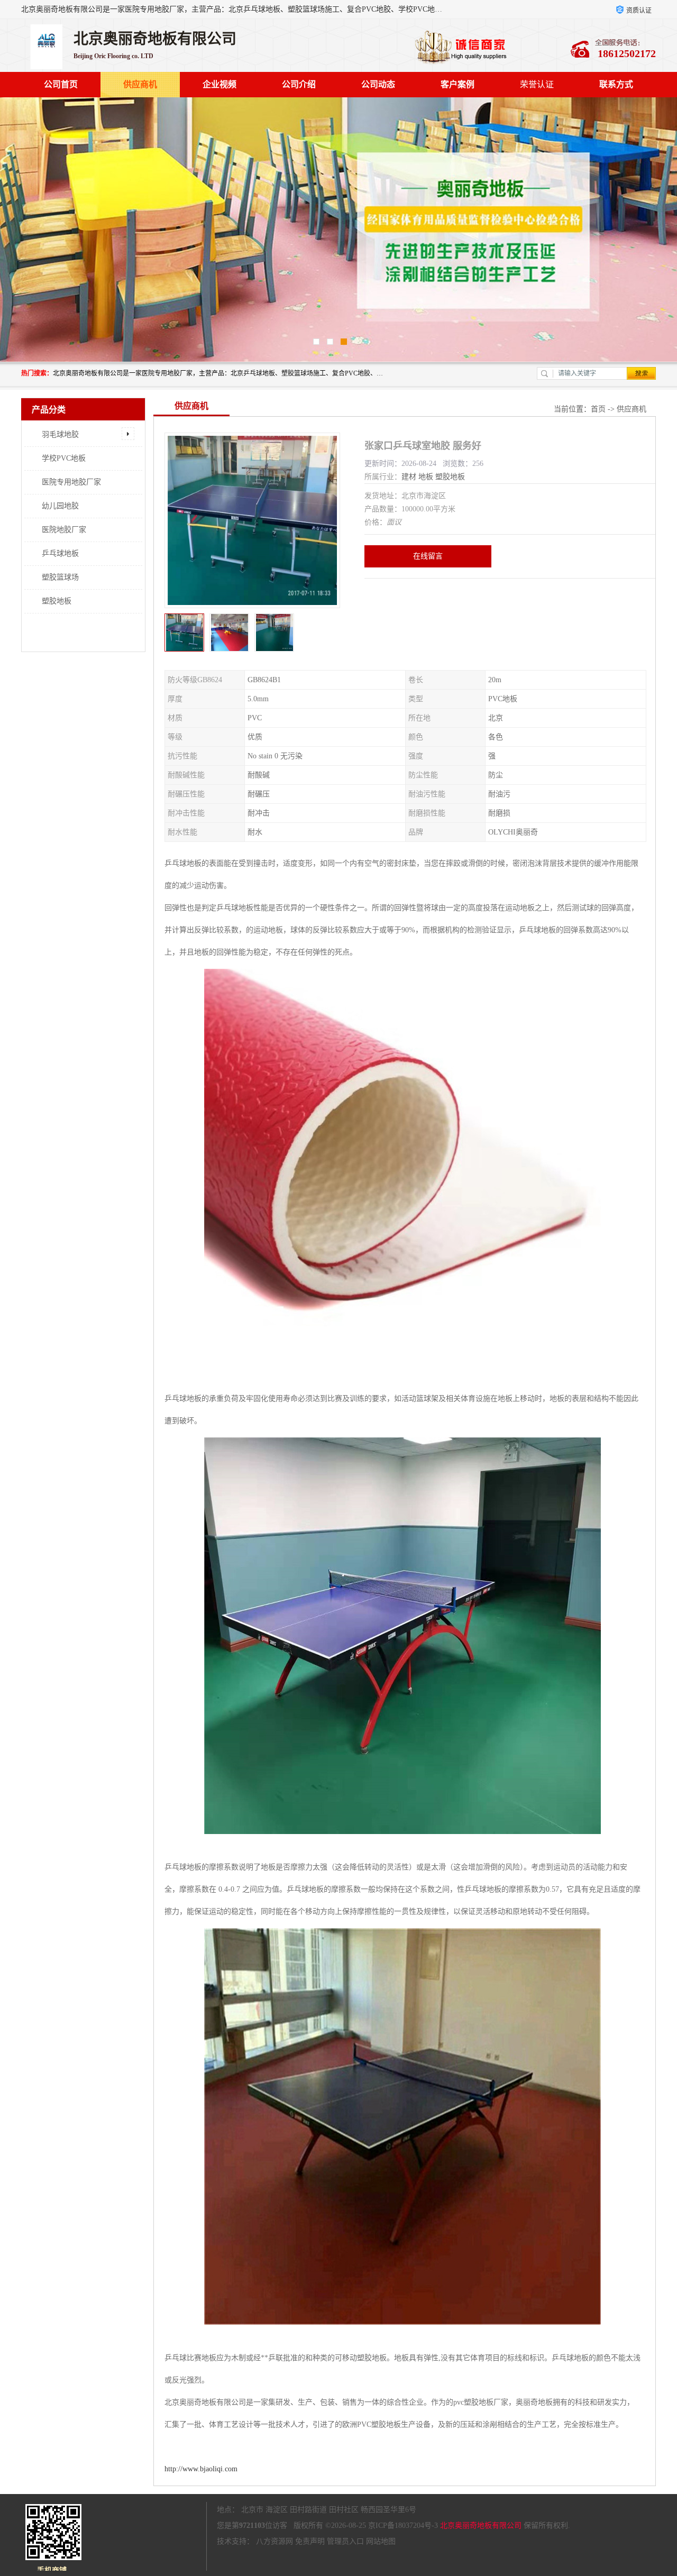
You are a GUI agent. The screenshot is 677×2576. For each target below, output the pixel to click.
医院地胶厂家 (64, 530)
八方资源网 (275, 2541)
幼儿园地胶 (60, 506)
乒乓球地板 (60, 553)
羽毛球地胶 (60, 434)
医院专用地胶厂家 (71, 482)
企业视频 (219, 84)
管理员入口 (345, 2541)
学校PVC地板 (64, 458)
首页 (598, 409)
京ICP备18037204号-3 (403, 2525)
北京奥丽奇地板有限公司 (481, 2525)
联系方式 (616, 84)
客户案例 (458, 84)
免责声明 (310, 2541)
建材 (409, 477)
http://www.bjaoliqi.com (201, 2469)
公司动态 (378, 84)
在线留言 (428, 556)
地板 (426, 477)
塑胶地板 (57, 601)
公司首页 (61, 84)
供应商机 (140, 84)
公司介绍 (299, 84)
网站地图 (381, 2541)
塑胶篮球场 (60, 577)
